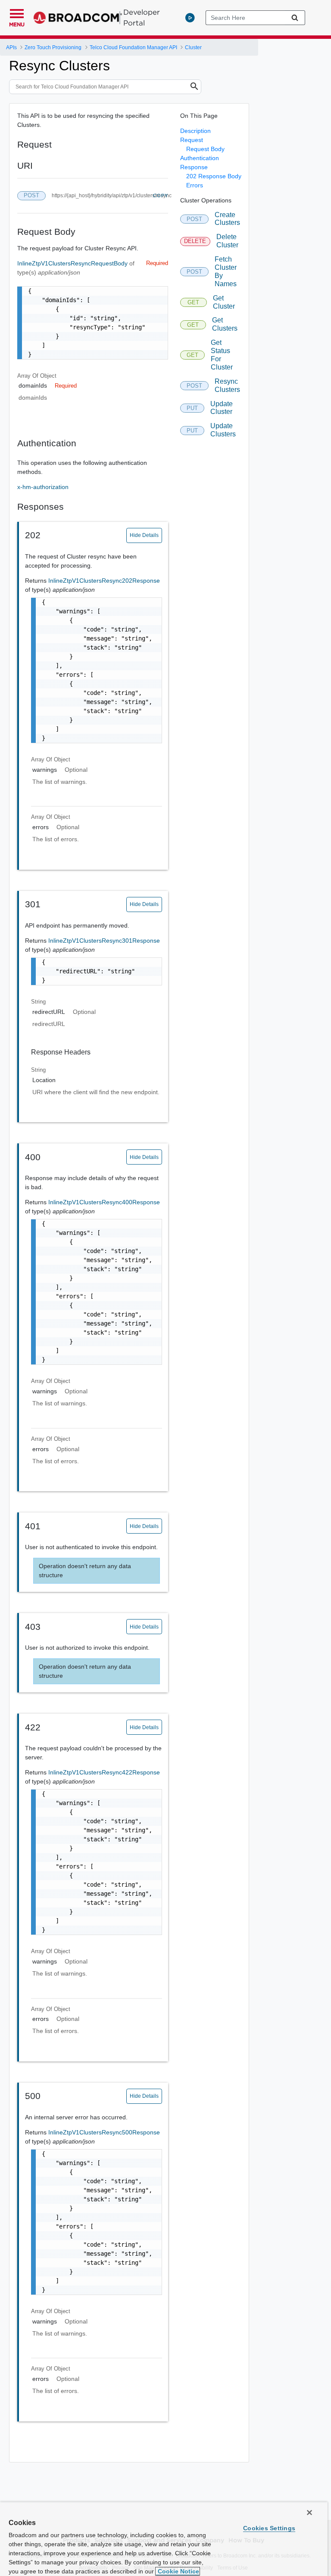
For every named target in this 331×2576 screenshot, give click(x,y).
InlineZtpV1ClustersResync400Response (104, 1202)
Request (192, 140)
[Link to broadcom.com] (78, 18)
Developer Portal (142, 17)
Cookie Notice (178, 2571)
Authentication (200, 158)
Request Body (205, 149)
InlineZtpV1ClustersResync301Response (104, 941)
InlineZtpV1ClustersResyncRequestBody (73, 263)
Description (195, 131)
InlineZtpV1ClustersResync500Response (104, 2132)
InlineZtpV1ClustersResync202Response (104, 581)
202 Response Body (214, 176)
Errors (195, 185)
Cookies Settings (269, 2528)
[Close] (309, 2513)
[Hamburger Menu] (17, 13)
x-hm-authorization (43, 487)
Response (194, 167)
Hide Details (144, 535)
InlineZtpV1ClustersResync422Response (104, 1772)
